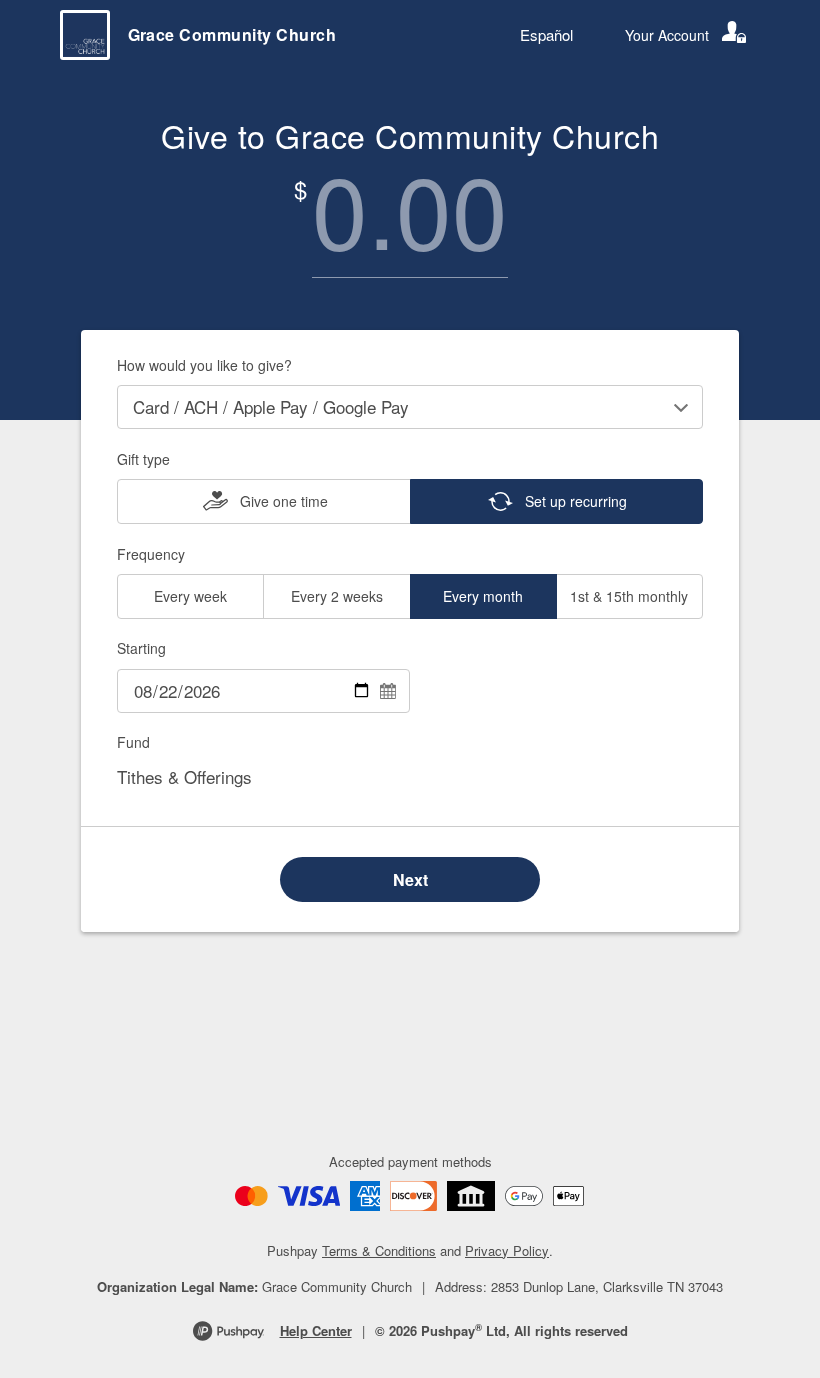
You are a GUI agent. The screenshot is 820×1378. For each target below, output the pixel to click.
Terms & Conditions (379, 1250)
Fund (133, 742)
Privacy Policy (507, 1250)
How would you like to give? (204, 365)
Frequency (151, 554)
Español (546, 34)
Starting (141, 648)
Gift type (143, 459)
